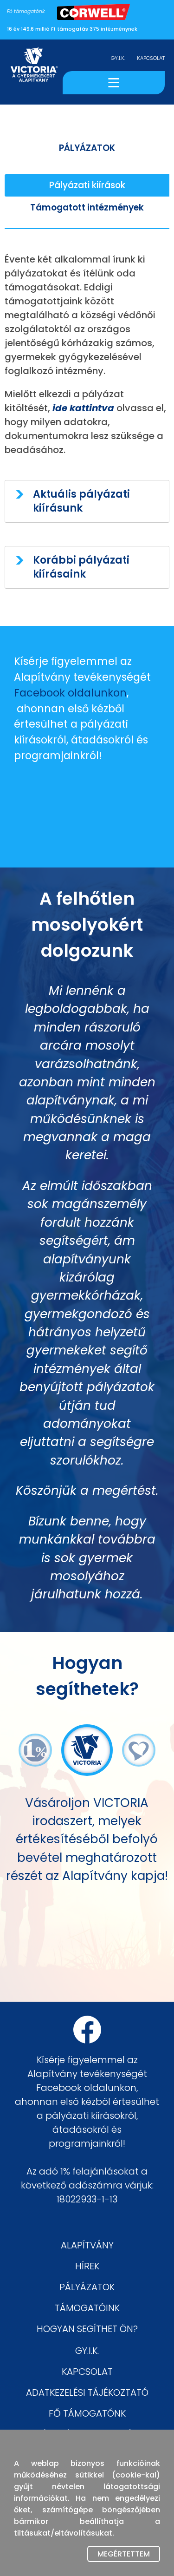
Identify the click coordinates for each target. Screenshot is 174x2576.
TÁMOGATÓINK (87, 2308)
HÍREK (87, 2266)
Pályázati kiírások (87, 185)
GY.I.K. (118, 58)
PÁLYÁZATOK (87, 2287)
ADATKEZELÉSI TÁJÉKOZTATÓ (87, 2392)
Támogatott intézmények (87, 207)
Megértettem (124, 2554)
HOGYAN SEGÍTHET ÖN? (87, 2329)
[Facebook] (87, 2030)
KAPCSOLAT (151, 58)
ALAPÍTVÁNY (87, 2245)
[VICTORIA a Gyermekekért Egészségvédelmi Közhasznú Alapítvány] (34, 72)
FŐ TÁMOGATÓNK (87, 2413)
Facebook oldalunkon (70, 693)
